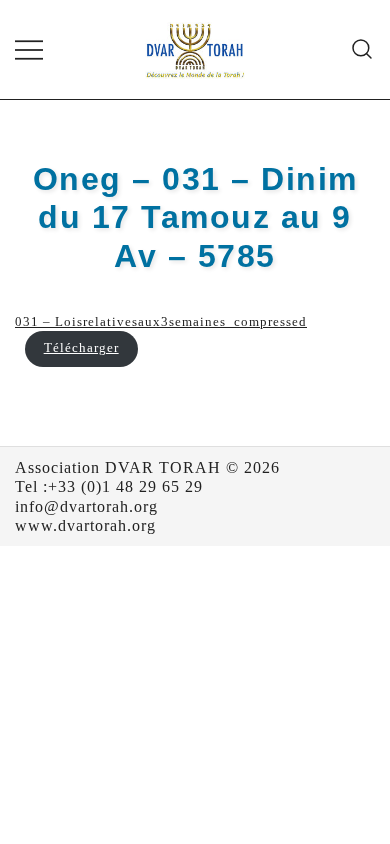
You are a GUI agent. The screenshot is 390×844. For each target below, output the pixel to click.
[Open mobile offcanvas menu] (29, 49)
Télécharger (81, 348)
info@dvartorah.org (86, 506)
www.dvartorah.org (85, 525)
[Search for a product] (362, 49)
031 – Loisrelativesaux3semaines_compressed (161, 322)
